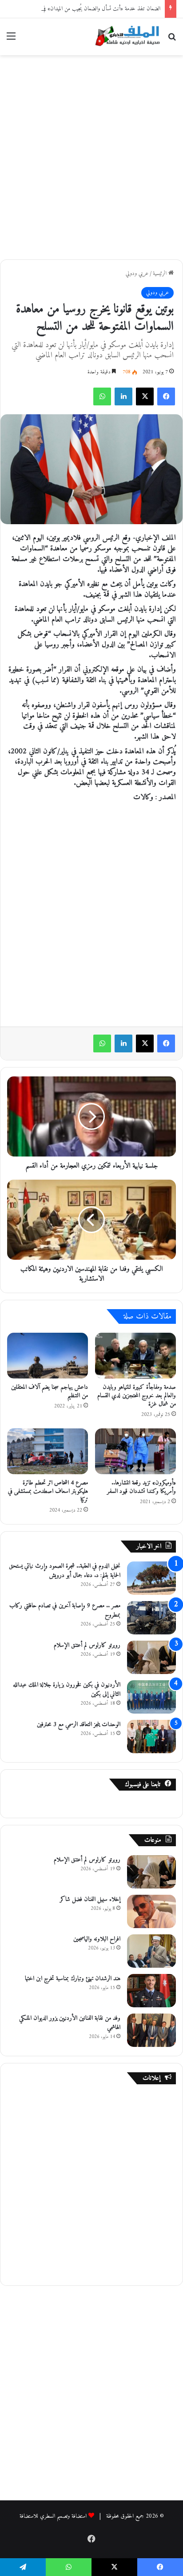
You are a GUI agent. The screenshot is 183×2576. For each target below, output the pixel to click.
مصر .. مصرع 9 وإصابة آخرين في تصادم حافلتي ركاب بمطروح (65, 1610)
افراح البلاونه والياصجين (97, 1939)
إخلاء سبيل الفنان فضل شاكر (90, 1899)
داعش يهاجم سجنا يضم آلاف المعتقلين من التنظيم (50, 1391)
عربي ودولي (137, 273)
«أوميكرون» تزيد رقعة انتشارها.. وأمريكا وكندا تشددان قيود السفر (141, 1487)
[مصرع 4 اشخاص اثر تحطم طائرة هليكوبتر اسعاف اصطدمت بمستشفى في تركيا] (48, 1451)
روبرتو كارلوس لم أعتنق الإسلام (87, 1645)
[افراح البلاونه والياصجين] (151, 1951)
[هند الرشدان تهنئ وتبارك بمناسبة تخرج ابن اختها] (151, 1991)
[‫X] (145, 396)
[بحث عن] (172, 40)
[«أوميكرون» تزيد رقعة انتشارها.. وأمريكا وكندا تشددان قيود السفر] (135, 1451)
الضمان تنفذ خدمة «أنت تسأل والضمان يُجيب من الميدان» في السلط (95, 9)
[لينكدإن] (123, 396)
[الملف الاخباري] (125, 37)
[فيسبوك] (166, 396)
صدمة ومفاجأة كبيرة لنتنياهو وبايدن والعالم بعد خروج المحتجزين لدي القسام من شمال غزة (137, 1396)
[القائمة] (11, 40)
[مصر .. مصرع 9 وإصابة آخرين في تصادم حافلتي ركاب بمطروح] (151, 1618)
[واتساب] (102, 396)
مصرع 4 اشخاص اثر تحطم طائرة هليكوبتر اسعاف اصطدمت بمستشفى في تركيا (48, 1491)
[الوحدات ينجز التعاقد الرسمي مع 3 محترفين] (151, 1737)
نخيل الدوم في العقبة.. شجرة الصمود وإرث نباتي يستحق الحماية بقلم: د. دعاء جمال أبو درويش (65, 1571)
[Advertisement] (91, 156)
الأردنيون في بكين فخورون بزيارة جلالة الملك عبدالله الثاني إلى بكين (67, 1690)
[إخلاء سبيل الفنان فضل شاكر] (151, 1911)
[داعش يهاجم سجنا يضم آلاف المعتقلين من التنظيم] (48, 1356)
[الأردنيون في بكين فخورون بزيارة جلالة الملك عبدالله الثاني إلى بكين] (151, 1697)
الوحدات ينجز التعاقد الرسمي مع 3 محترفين (79, 1725)
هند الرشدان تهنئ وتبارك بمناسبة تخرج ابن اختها (73, 1979)
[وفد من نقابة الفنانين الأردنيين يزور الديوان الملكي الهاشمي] (151, 2030)
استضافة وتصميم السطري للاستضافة (53, 2516)
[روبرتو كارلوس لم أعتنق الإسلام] (151, 1657)
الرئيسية (161, 273)
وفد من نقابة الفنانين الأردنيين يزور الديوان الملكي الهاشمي (70, 2023)
